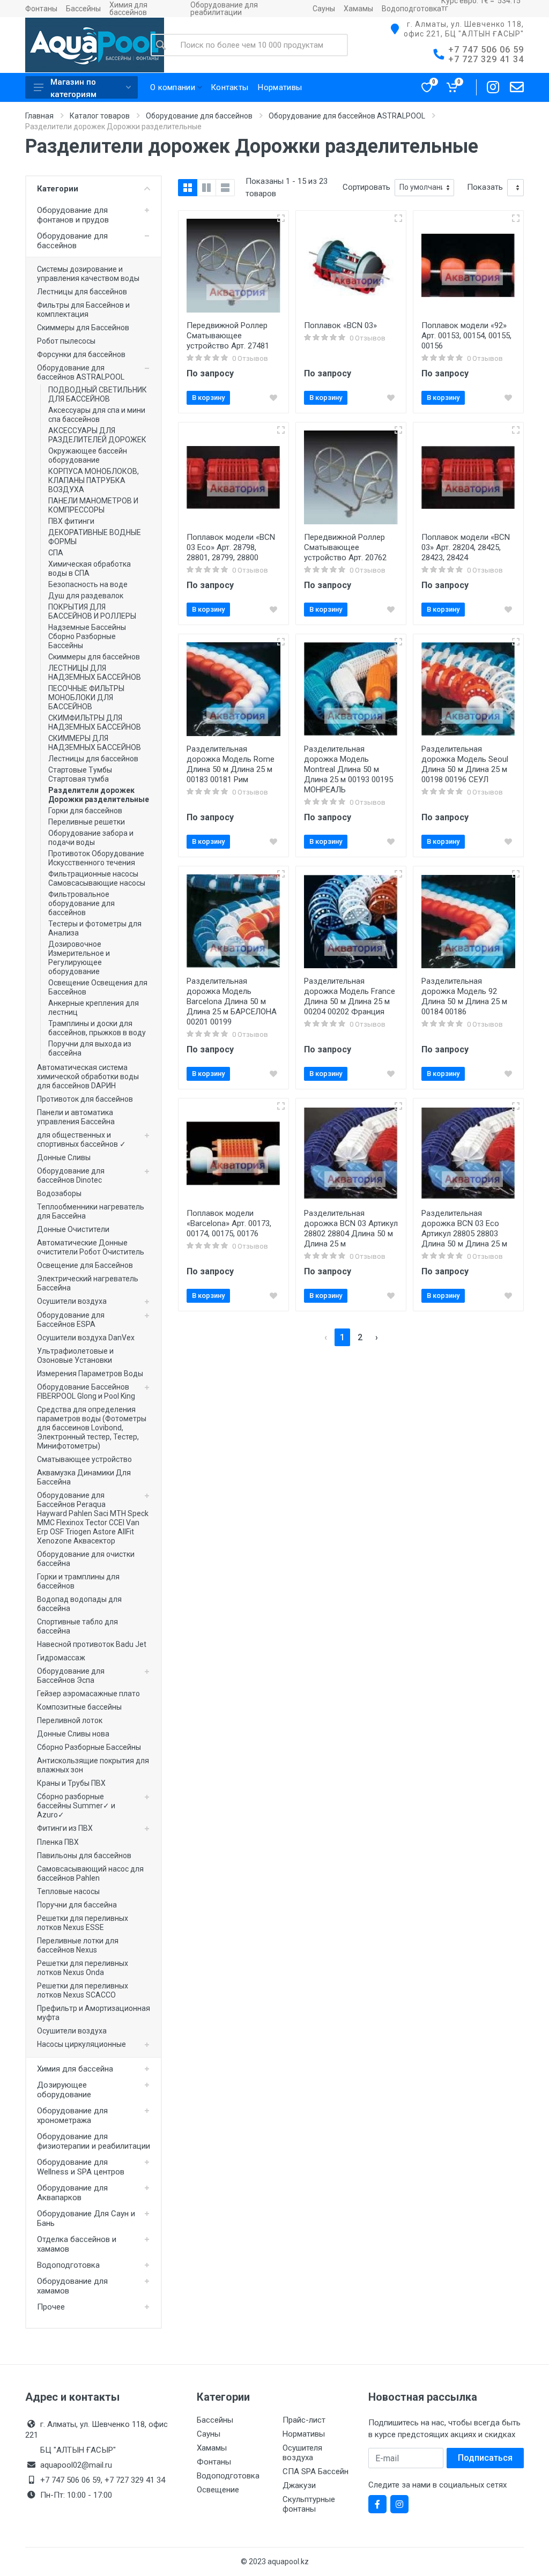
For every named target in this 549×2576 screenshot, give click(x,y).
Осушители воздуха (72, 1301)
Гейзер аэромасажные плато (88, 1694)
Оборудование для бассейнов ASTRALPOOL (347, 116)
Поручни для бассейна (77, 1905)
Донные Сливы (64, 1157)
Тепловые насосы (68, 1891)
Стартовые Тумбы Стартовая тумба (80, 774)
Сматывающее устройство (84, 1459)
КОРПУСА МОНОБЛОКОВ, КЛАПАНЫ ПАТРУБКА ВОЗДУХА (94, 480)
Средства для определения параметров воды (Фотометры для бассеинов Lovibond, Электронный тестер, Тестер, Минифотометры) (92, 1428)
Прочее (51, 2307)
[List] (225, 188)
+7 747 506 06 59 (486, 50)
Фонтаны (41, 9)
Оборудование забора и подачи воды (91, 838)
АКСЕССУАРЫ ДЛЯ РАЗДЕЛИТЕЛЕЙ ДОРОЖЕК (97, 435)
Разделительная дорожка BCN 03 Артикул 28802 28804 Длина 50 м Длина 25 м (351, 1228)
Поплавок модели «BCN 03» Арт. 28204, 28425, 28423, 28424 (466, 547)
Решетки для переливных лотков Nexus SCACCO (83, 1990)
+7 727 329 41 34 (486, 59)
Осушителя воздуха (302, 2453)
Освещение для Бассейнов (85, 1265)
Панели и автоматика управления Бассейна (76, 1117)
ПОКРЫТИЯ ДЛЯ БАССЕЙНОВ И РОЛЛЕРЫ (92, 611)
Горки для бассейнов (85, 811)
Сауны (324, 9)
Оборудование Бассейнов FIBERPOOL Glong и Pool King (86, 1391)
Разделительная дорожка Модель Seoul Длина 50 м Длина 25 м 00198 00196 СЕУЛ (465, 764)
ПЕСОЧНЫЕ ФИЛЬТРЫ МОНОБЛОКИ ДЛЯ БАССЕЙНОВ (86, 697)
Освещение (218, 2490)
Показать (485, 187)
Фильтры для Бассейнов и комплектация (83, 310)
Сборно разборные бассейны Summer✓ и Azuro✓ (76, 1806)
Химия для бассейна (75, 2069)
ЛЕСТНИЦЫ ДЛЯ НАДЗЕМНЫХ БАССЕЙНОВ (95, 673)
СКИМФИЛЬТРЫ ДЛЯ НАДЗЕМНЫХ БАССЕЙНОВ (95, 722)
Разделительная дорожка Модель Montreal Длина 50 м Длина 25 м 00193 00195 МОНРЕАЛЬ (348, 769)
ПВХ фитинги (71, 521)
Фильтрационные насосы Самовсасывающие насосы (97, 878)
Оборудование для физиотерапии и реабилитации (94, 2141)
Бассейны (83, 9)
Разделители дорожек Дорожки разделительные (99, 795)
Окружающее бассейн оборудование (88, 455)
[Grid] (188, 188)
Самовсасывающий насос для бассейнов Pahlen (90, 1873)
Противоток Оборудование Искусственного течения (96, 858)
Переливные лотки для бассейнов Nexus (78, 1945)
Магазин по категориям (73, 88)
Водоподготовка (411, 9)
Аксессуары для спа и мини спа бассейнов (97, 415)
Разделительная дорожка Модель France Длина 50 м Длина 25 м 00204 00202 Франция (350, 996)
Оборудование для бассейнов (199, 116)
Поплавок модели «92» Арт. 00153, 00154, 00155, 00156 (466, 336)
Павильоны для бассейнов (84, 1855)
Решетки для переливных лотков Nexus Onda (83, 1968)
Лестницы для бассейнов (82, 292)
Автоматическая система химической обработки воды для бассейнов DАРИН (88, 1077)
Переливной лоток (70, 1720)
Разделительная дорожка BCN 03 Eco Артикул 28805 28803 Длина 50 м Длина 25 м (464, 1228)
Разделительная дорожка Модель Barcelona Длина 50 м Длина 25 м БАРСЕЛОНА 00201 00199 (232, 1001)
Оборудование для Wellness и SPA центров (81, 2167)
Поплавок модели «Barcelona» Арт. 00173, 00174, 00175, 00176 (229, 1223)
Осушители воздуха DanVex (86, 1338)
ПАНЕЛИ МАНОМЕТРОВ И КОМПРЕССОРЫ (93, 505)
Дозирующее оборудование (64, 2090)
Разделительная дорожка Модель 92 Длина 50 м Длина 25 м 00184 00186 (464, 996)
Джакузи (299, 2485)
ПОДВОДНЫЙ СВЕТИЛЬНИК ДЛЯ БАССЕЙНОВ (98, 394)
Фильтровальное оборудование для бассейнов (81, 903)
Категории (58, 189)
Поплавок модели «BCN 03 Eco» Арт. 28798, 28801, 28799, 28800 (231, 547)
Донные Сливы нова (73, 1734)
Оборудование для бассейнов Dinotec (71, 1175)
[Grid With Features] (206, 188)
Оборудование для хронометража (72, 2115)
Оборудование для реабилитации (224, 9)
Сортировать (366, 187)
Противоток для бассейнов (85, 1099)
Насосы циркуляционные (81, 2044)
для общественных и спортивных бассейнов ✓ (81, 1139)
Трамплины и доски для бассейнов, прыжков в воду (97, 1028)
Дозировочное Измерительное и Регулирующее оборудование (79, 958)
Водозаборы (59, 1193)
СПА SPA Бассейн (316, 2471)
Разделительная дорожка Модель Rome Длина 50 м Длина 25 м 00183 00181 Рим (231, 764)
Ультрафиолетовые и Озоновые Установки (75, 1356)
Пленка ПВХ (58, 1842)
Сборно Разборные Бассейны (89, 1747)
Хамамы (358, 9)
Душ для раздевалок (86, 596)
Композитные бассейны (79, 1707)
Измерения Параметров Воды (90, 1374)
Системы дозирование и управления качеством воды (88, 274)
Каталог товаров (100, 116)
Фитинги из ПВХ (65, 1828)
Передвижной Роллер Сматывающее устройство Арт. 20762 (345, 547)
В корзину (208, 398)
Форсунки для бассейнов (81, 354)
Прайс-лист (304, 2420)
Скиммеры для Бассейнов (83, 328)
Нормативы (304, 2434)
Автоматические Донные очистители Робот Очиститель (91, 1247)
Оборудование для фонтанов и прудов (73, 215)
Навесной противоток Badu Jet (92, 1644)
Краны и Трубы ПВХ (71, 1783)
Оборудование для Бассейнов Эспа (71, 1676)
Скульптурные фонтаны (309, 2504)
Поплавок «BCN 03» (340, 325)
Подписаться (485, 2458)
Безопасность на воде (88, 584)
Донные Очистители (73, 1229)
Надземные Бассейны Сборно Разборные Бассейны (87, 636)
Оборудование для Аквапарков (72, 2193)
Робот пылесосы (66, 341)
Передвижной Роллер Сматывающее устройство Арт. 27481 (228, 336)
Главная (39, 116)
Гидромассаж (61, 1658)
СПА (56, 553)
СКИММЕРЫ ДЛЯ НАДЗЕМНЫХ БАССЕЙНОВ (95, 743)
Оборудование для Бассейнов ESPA (71, 1320)
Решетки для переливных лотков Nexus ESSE (83, 1923)
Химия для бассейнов (128, 9)
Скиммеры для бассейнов (94, 657)
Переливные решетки (87, 822)
